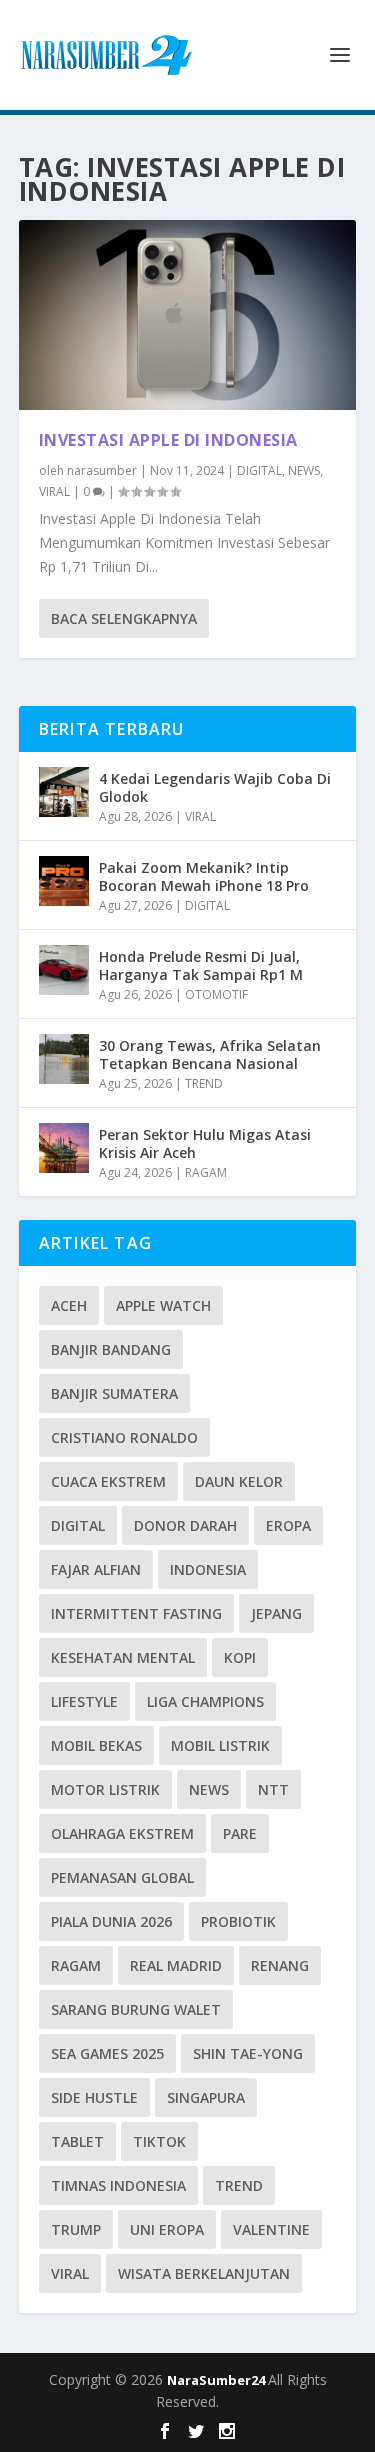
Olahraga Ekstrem (122, 1833)
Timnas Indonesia (118, 2185)
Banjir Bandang (111, 1349)
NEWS (304, 470)
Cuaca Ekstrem (108, 1481)
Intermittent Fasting (136, 1613)
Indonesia (208, 1569)
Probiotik (238, 1921)
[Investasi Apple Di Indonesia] (188, 315)
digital (78, 1525)
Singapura (206, 2097)
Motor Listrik (105, 1789)
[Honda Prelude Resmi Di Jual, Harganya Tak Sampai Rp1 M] (64, 970)
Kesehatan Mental (123, 1657)
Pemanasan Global (122, 1877)
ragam (76, 1965)
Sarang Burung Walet (136, 2009)
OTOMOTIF (216, 994)
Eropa (288, 1525)
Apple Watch (163, 1305)
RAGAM (206, 1172)
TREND (204, 1083)
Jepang (276, 1613)
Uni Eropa (167, 2229)
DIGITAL (259, 470)
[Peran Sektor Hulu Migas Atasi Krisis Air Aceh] (64, 1148)
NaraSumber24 (217, 2380)
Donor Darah (185, 1525)
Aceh (69, 1305)
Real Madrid (176, 1965)
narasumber (102, 470)
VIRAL (54, 491)
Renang (280, 1965)
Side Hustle (94, 2097)
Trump (76, 2229)
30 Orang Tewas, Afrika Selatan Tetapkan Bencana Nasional (210, 1054)
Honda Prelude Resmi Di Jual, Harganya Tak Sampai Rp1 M (201, 965)
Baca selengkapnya (124, 618)
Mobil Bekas (96, 1745)
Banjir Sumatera (114, 1393)
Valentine (271, 2229)
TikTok (159, 2141)
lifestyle (84, 1701)
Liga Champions (205, 1701)
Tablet (77, 2141)
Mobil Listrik (220, 1745)
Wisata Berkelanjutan (204, 2273)
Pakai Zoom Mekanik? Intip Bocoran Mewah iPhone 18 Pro (204, 876)
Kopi (240, 1657)
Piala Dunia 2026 (111, 1921)
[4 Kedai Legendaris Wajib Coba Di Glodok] (64, 792)
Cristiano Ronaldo (124, 1437)
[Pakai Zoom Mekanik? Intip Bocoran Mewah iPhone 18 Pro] (64, 881)
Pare (240, 1833)
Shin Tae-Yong (248, 2053)
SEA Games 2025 (107, 2053)
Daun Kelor (239, 1481)
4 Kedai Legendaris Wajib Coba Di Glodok (215, 787)
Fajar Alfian (96, 1569)
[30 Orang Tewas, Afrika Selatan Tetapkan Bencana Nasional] (64, 1059)
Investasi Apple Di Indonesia (168, 440)
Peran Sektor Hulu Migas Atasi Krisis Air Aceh (205, 1143)
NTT (273, 1789)
